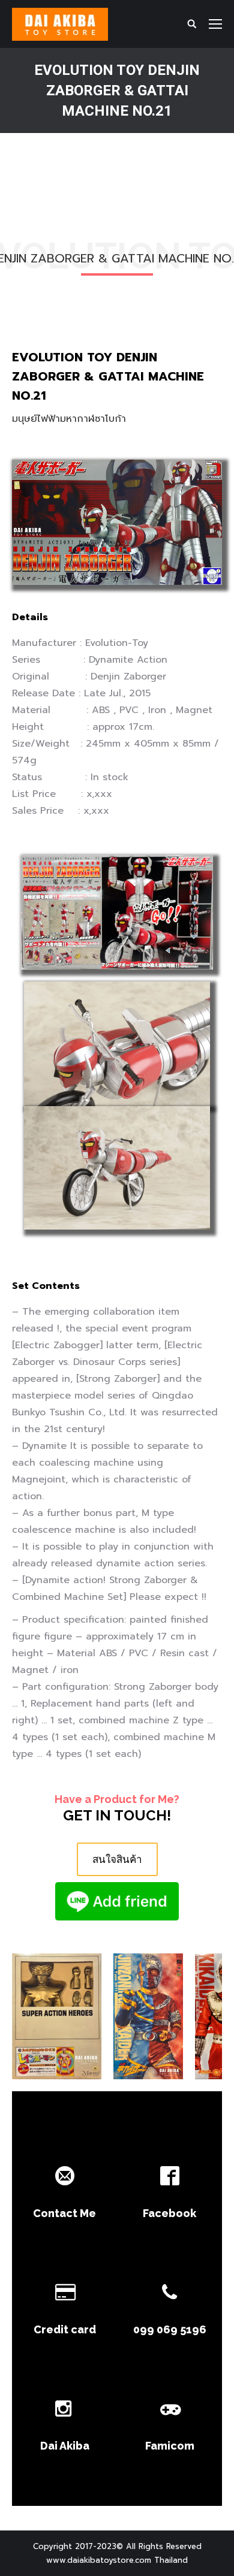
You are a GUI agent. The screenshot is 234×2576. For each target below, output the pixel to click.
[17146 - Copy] (57, 2016)
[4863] (148, 2016)
